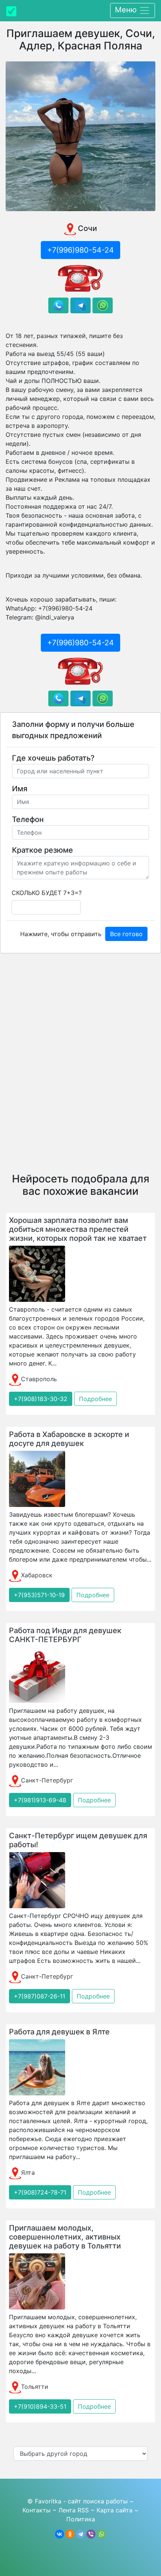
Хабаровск (37, 1575)
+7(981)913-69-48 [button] (40, 1800)
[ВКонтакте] (60, 2534)
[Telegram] (80, 2534)
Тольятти (35, 2387)
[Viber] (91, 2534)
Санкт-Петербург (47, 1780)
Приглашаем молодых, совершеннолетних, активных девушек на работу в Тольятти (65, 2237)
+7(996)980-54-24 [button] (80, 250)
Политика (81, 2519)
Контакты (37, 2510)
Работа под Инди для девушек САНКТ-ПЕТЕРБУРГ (65, 1635)
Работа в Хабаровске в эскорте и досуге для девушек (69, 1439)
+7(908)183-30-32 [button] (41, 1399)
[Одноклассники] (70, 2534)
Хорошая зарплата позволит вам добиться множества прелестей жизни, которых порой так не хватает (78, 1229)
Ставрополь (39, 1379)
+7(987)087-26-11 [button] (40, 1996)
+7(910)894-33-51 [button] (40, 2406)
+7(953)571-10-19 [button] (39, 1595)
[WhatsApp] (101, 2534)
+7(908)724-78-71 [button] (40, 2192)
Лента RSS (74, 2510)
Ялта (28, 2172)
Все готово (126, 934)
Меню (127, 10)
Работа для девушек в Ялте (59, 2032)
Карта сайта (115, 2510)
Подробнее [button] (95, 1399)
